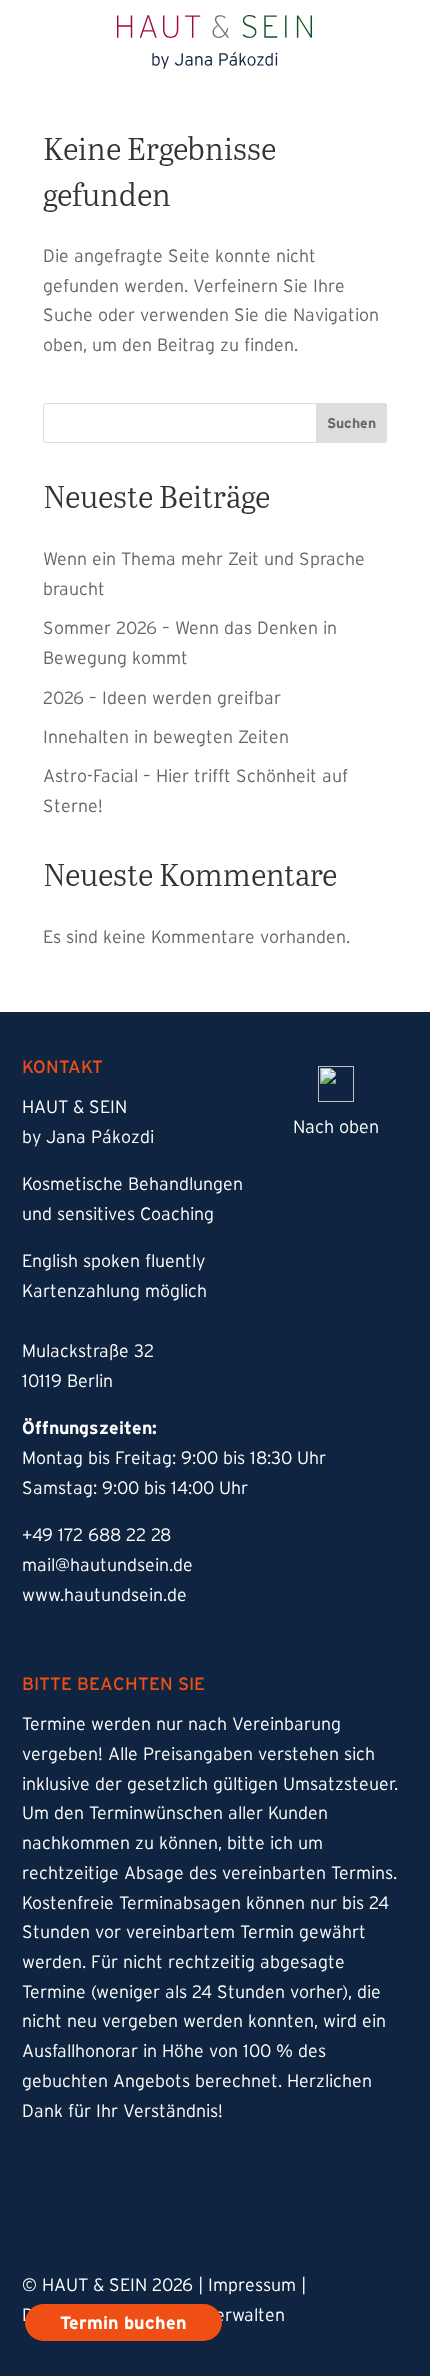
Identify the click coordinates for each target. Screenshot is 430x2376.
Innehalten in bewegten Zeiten (166, 737)
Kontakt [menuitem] (106, 606)
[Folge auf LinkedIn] (292, 2211)
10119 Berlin (67, 1381)
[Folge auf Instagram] (52, 2211)
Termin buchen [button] (374, 29)
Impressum (252, 2285)
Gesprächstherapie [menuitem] (190, 656)
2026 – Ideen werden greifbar (162, 698)
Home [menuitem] (96, 156)
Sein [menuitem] (87, 306)
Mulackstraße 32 (88, 1351)
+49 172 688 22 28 (96, 1535)
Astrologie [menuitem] (119, 356)
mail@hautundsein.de (107, 1565)
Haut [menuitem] (90, 256)
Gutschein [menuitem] (118, 556)
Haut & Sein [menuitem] (127, 206)
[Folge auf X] (212, 2211)
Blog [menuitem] (88, 506)
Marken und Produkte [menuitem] (180, 406)
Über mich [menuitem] (119, 456)
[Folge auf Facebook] (132, 2211)
